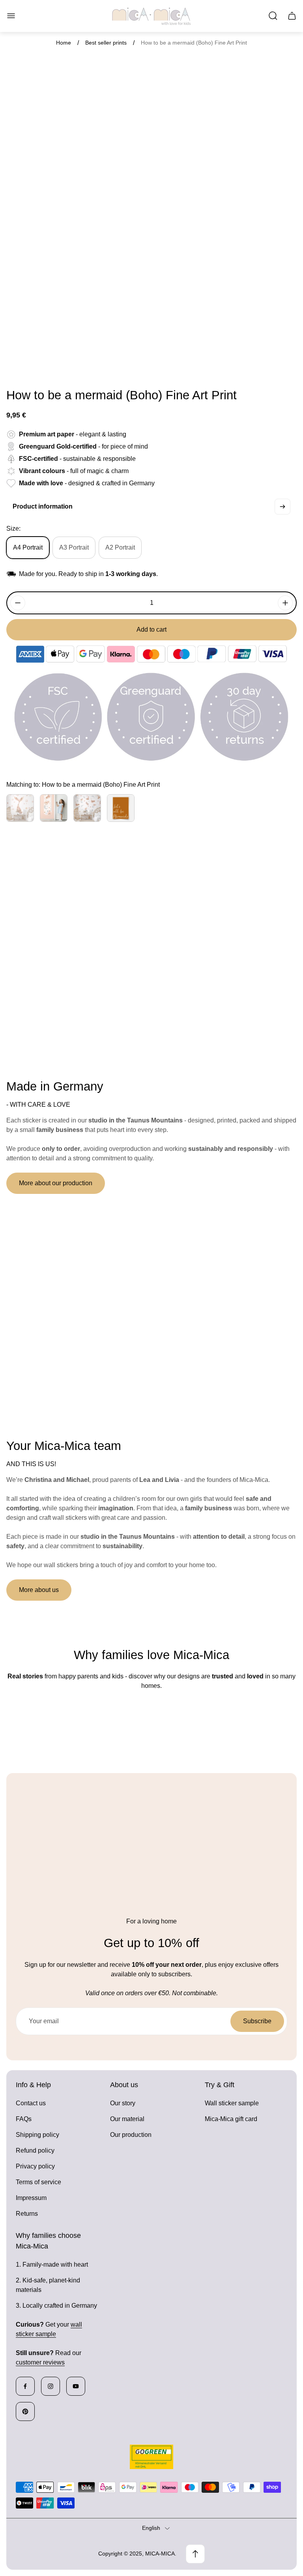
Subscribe (257, 2021)
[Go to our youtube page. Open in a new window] (76, 2386)
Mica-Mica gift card (231, 2119)
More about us (39, 1590)
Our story (123, 2103)
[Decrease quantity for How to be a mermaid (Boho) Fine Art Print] (18, 603)
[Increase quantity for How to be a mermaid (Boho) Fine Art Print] (285, 603)
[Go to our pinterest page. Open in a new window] (25, 2411)
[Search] (273, 16)
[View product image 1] (38, 365)
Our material (127, 2119)
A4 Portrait (28, 547)
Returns (27, 2214)
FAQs (24, 2119)
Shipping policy (37, 2135)
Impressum (31, 2198)
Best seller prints (106, 43)
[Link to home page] (151, 2457)
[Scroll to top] (195, 2554)
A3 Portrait (74, 547)
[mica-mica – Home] (151, 16)
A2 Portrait (120, 547)
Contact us (31, 2103)
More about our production (56, 1183)
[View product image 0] (17, 365)
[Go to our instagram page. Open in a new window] (50, 2386)
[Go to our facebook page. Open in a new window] (25, 2386)
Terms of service (38, 2182)
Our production (131, 2135)
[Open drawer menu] (11, 16)
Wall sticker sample (232, 2103)
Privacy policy (35, 2166)
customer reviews (40, 2362)
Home (64, 43)
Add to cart (151, 630)
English (151, 2528)
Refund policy (35, 2150)
